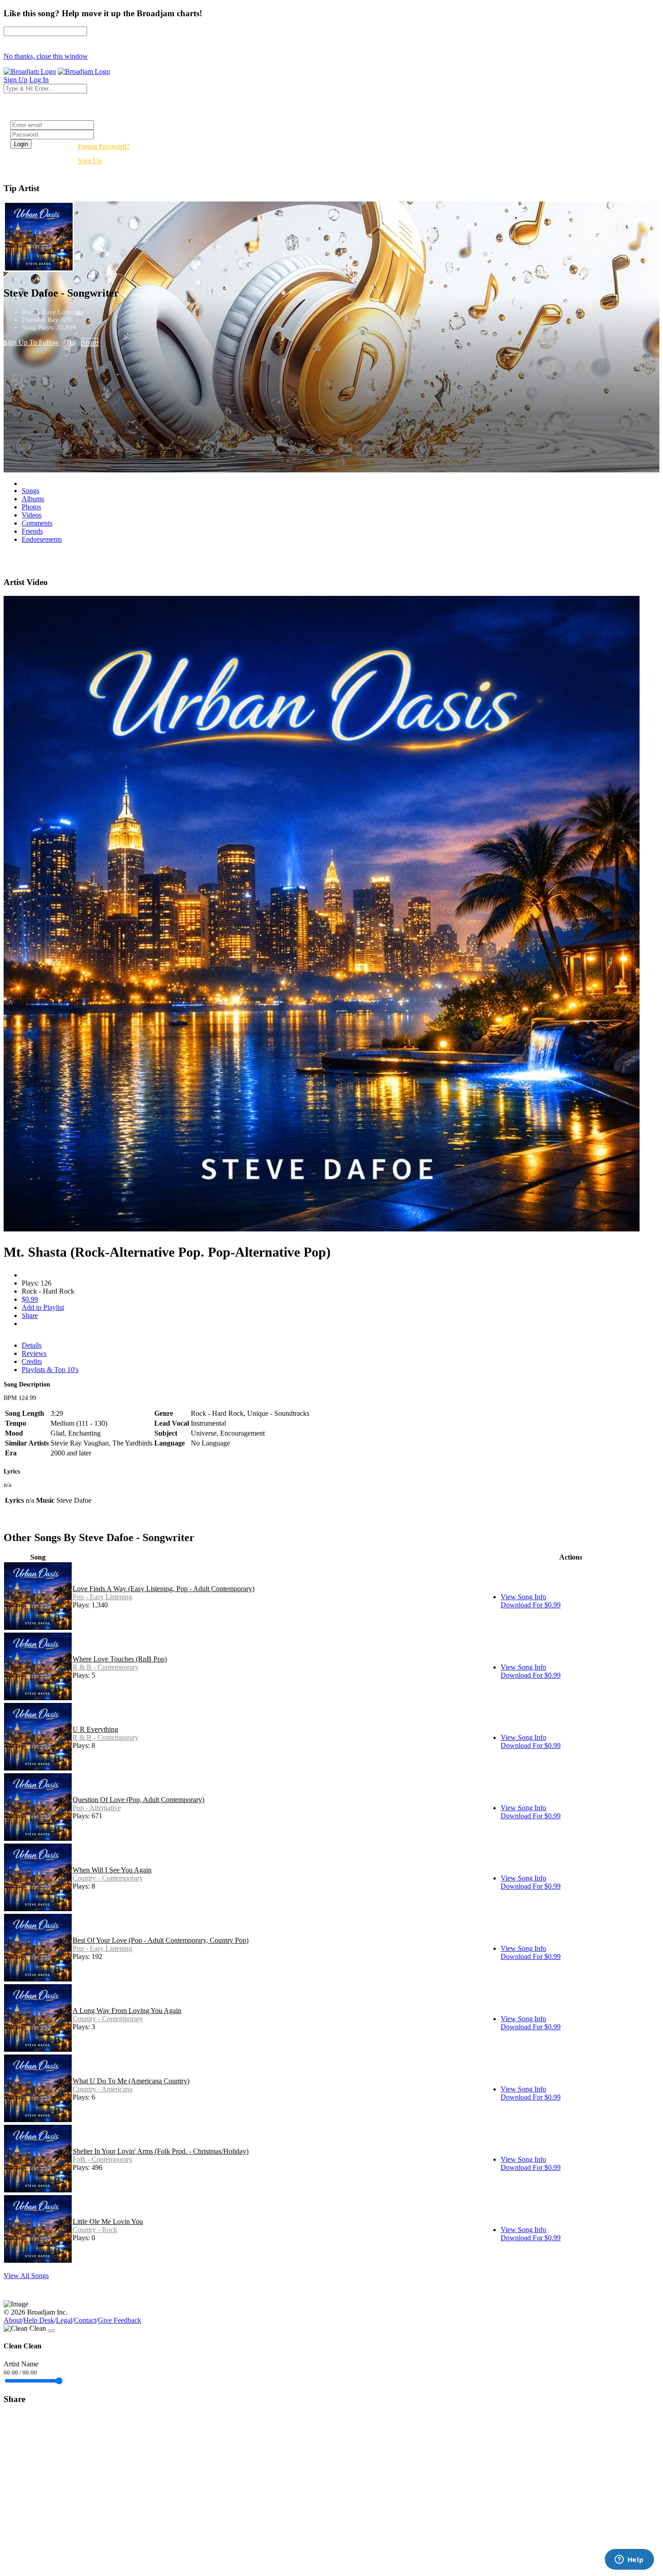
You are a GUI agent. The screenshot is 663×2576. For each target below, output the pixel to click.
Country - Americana (103, 2089)
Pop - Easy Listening (102, 1597)
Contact (85, 2320)
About (13, 2320)
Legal (64, 2320)
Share (90, 342)
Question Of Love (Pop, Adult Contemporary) (138, 1800)
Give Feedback (120, 2320)
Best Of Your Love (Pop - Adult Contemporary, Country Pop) (161, 1940)
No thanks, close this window (46, 56)
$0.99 (30, 1299)
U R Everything (95, 1729)
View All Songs (26, 2276)
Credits (32, 1361)
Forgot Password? (104, 146)
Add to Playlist (43, 1307)
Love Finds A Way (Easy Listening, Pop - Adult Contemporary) (163, 1589)
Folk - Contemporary (103, 2159)
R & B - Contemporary (106, 1667)
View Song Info (523, 1597)
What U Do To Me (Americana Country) (131, 2081)
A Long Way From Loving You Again (127, 2011)
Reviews (34, 1353)
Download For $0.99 (531, 1605)
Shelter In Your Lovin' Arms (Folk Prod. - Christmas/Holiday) (161, 2151)
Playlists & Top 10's (50, 1370)
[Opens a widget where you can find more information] (629, 2560)
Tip (70, 342)
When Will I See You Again (112, 1870)
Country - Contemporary (108, 1878)
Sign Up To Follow (31, 342)
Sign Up (90, 161)
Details (32, 1345)
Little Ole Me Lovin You (108, 2221)
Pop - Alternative (97, 1808)
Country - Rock (95, 2230)
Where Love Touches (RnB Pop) (120, 1659)
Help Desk (39, 2320)
